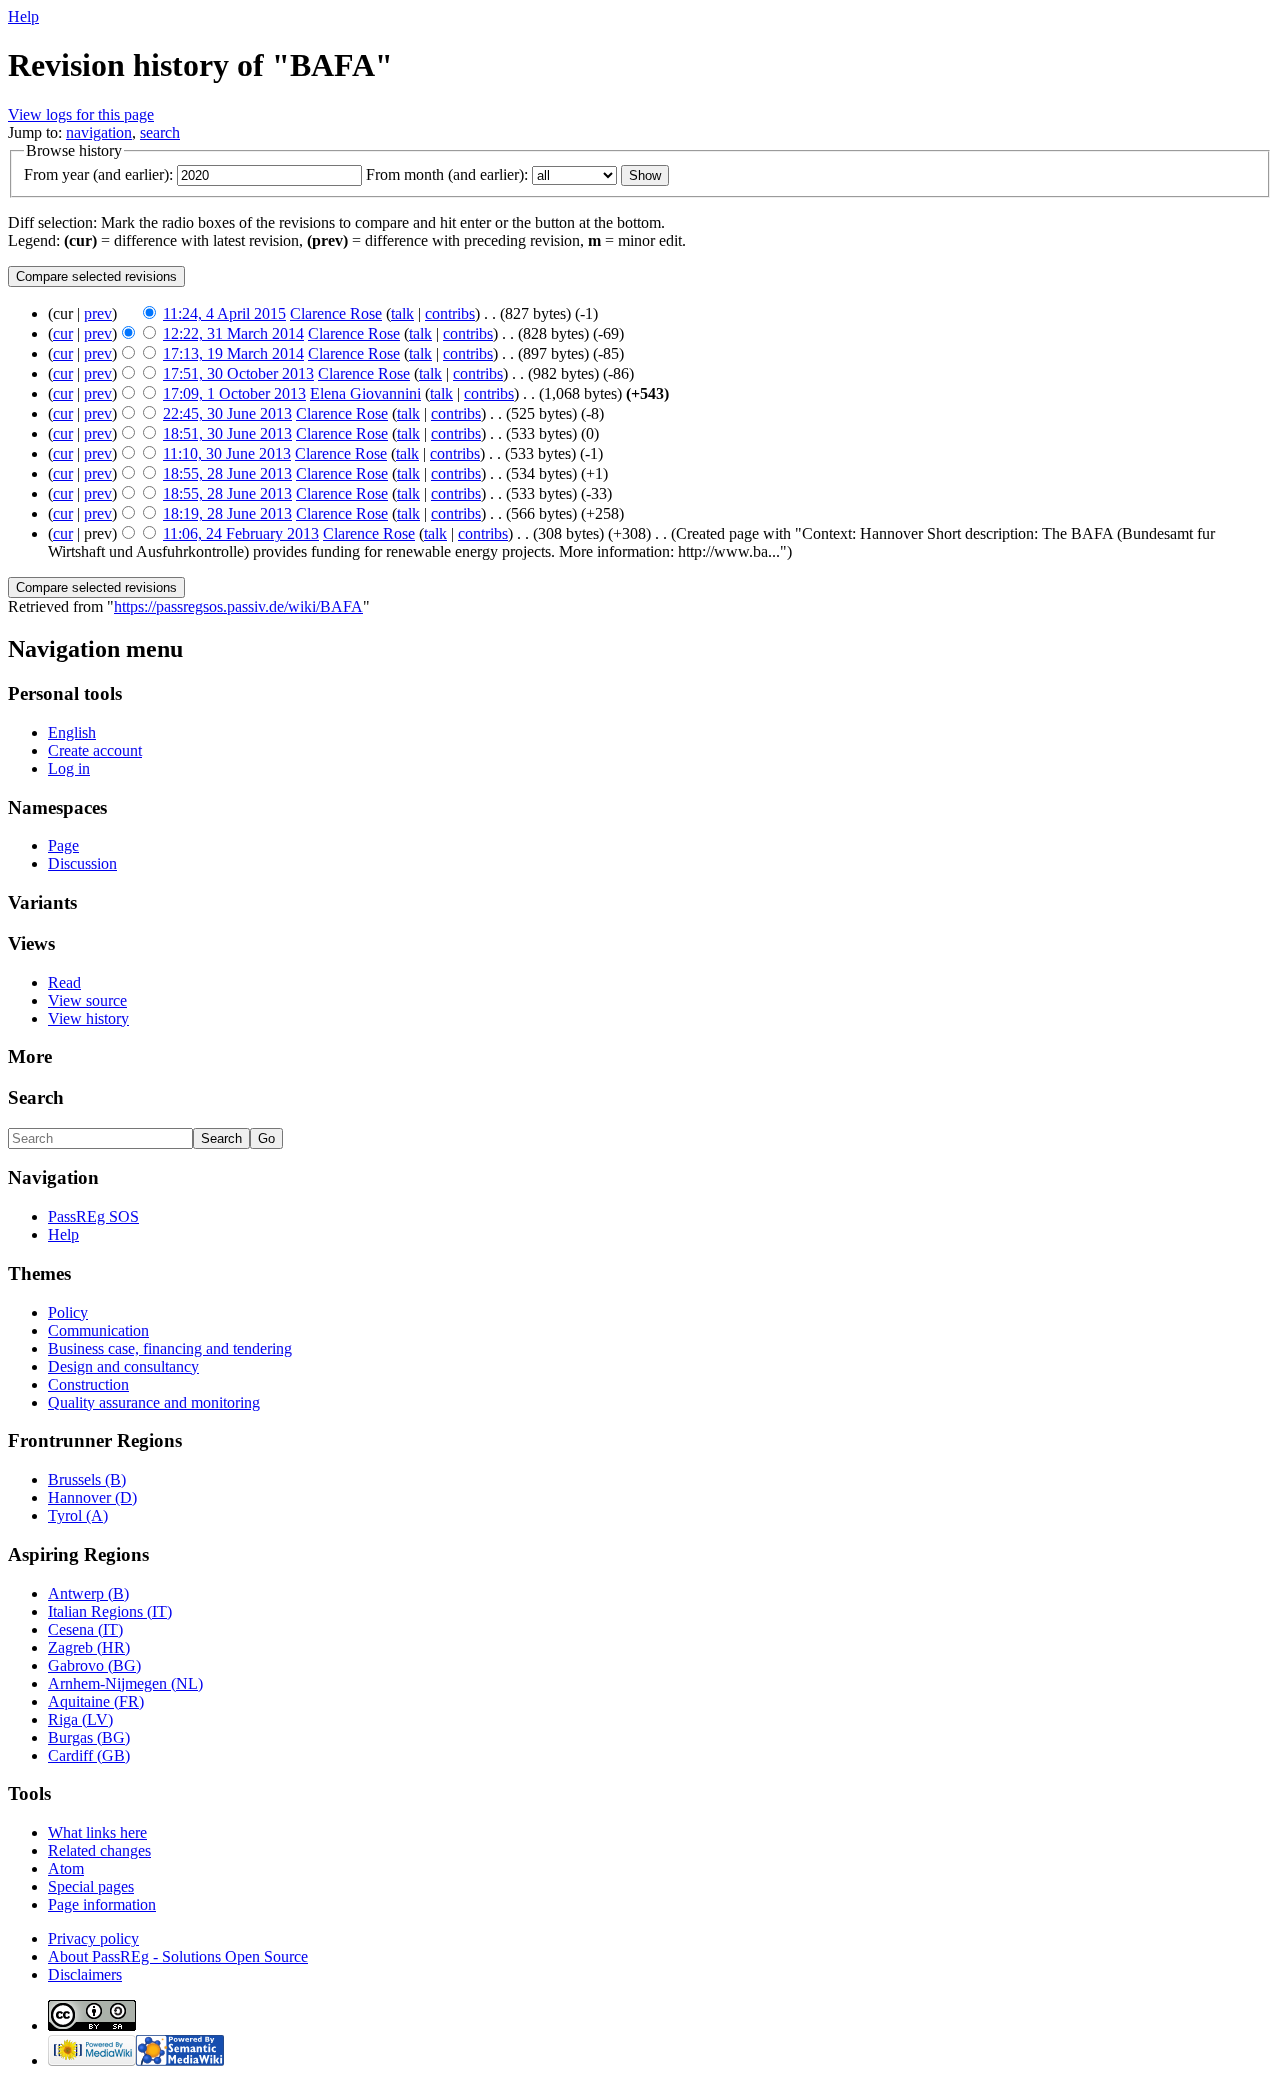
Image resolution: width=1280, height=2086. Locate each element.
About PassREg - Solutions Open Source (178, 1956)
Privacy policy (93, 1938)
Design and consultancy (123, 1366)
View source (87, 1000)
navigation (99, 132)
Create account (95, 750)
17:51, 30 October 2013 (238, 373)
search (160, 132)
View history (88, 1018)
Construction (88, 1384)
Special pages (91, 1886)
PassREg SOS (93, 1216)
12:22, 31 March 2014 (233, 333)
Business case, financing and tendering (170, 1348)
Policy (68, 1312)
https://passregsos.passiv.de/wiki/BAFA (238, 606)
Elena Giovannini (365, 393)
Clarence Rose (336, 313)
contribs (450, 313)
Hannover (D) (92, 1497)
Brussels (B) (87, 1479)
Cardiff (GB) (89, 1755)
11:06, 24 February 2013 (241, 533)
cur (63, 333)
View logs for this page (81, 114)
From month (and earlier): (447, 174)
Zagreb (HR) (89, 1647)
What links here (97, 1832)
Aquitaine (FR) (96, 1701)
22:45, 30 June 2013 (227, 413)
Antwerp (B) (88, 1593)
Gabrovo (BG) (94, 1665)
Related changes (99, 1850)
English (72, 732)
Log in (69, 768)
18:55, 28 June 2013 (227, 473)
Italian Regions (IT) (110, 1611)
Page (63, 845)
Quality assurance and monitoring (154, 1402)
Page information (102, 1904)
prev (98, 313)
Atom (66, 1868)
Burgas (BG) (89, 1737)
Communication (98, 1330)
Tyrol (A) (78, 1515)
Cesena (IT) (85, 1629)
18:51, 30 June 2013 (227, 433)
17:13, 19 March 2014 (233, 353)
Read (64, 982)
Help (23, 16)
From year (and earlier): (98, 174)
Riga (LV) (80, 1719)
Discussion (82, 863)
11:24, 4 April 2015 (224, 313)
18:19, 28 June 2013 (227, 513)
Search (36, 1097)
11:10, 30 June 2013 (227, 453)
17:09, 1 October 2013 (234, 393)
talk (402, 313)
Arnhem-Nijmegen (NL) (125, 1683)
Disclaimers (85, 1974)
